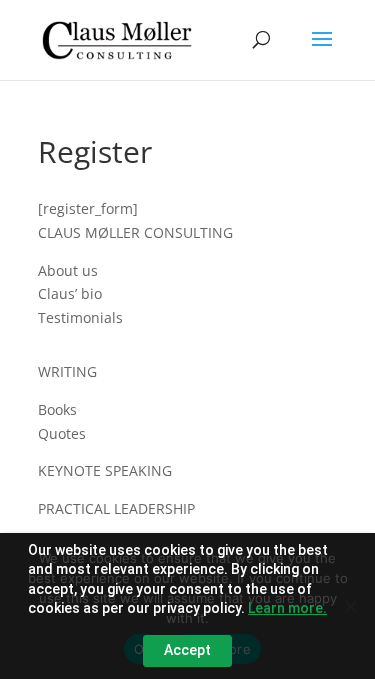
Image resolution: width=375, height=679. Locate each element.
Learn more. (287, 608)
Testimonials (80, 317)
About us (68, 270)
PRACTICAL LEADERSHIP (116, 508)
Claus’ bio (70, 293)
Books (57, 409)
